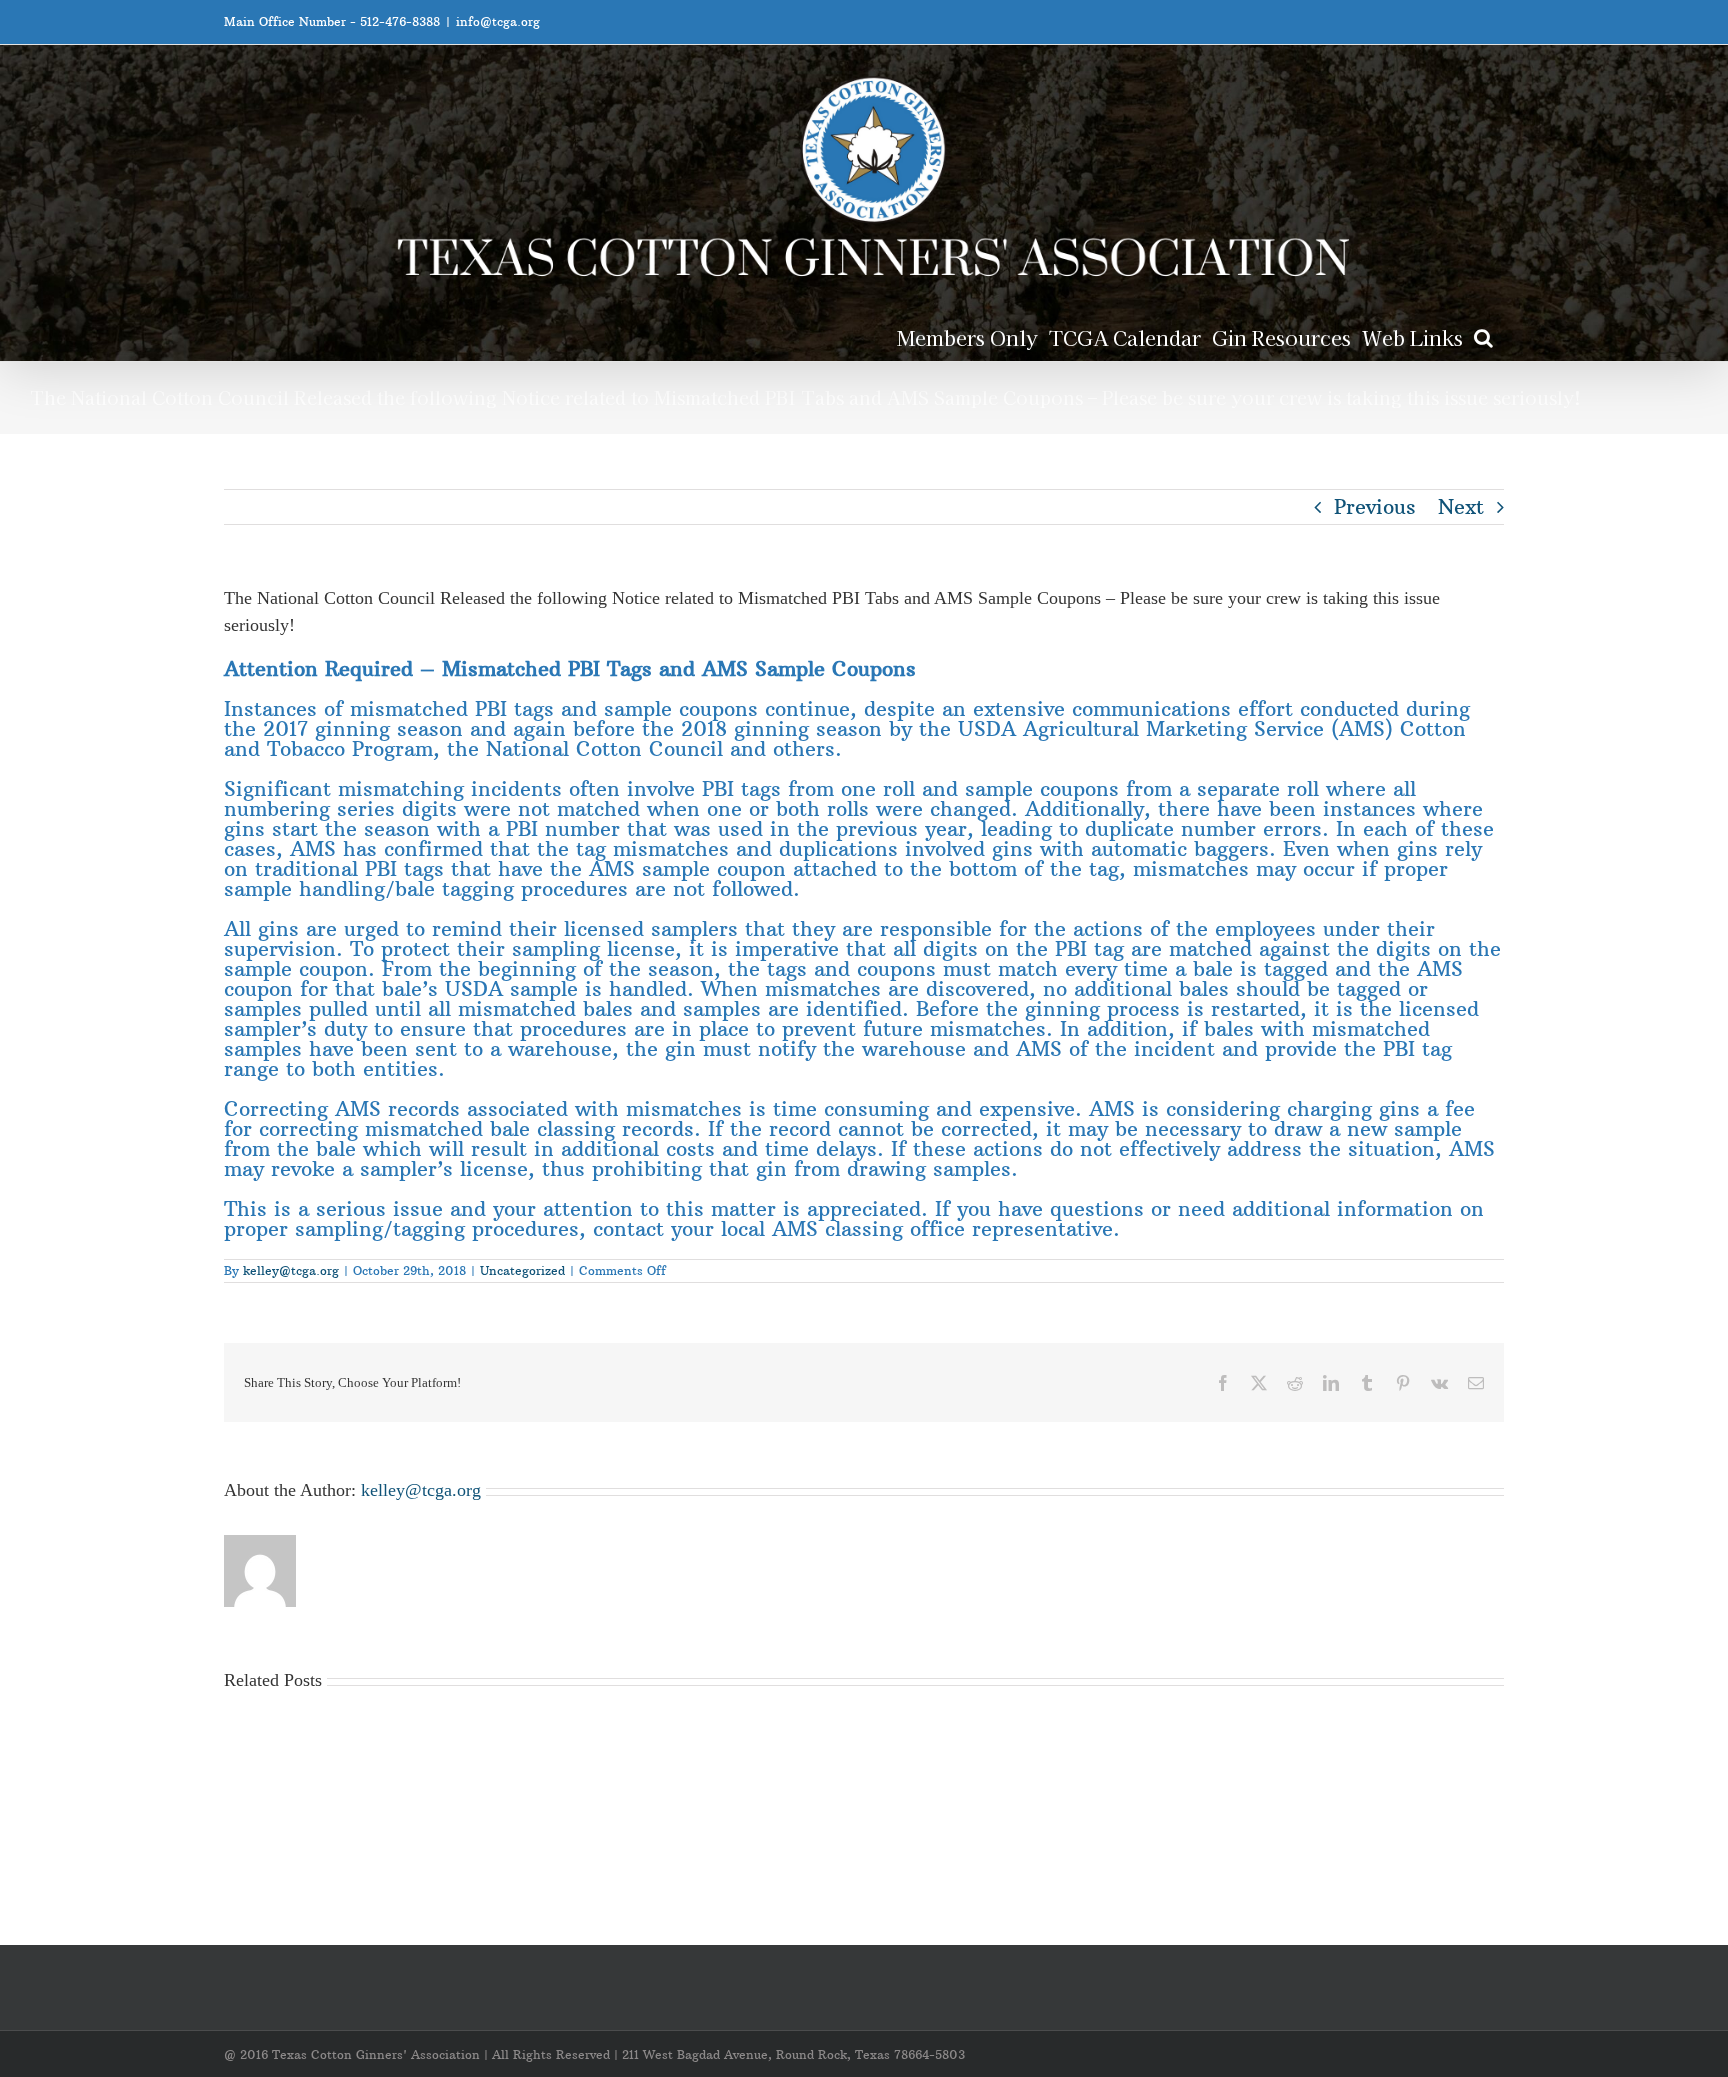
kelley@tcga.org (291, 1270)
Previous (1375, 506)
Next (1461, 506)
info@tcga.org (498, 21)
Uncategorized (522, 1270)
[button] (1483, 336)
